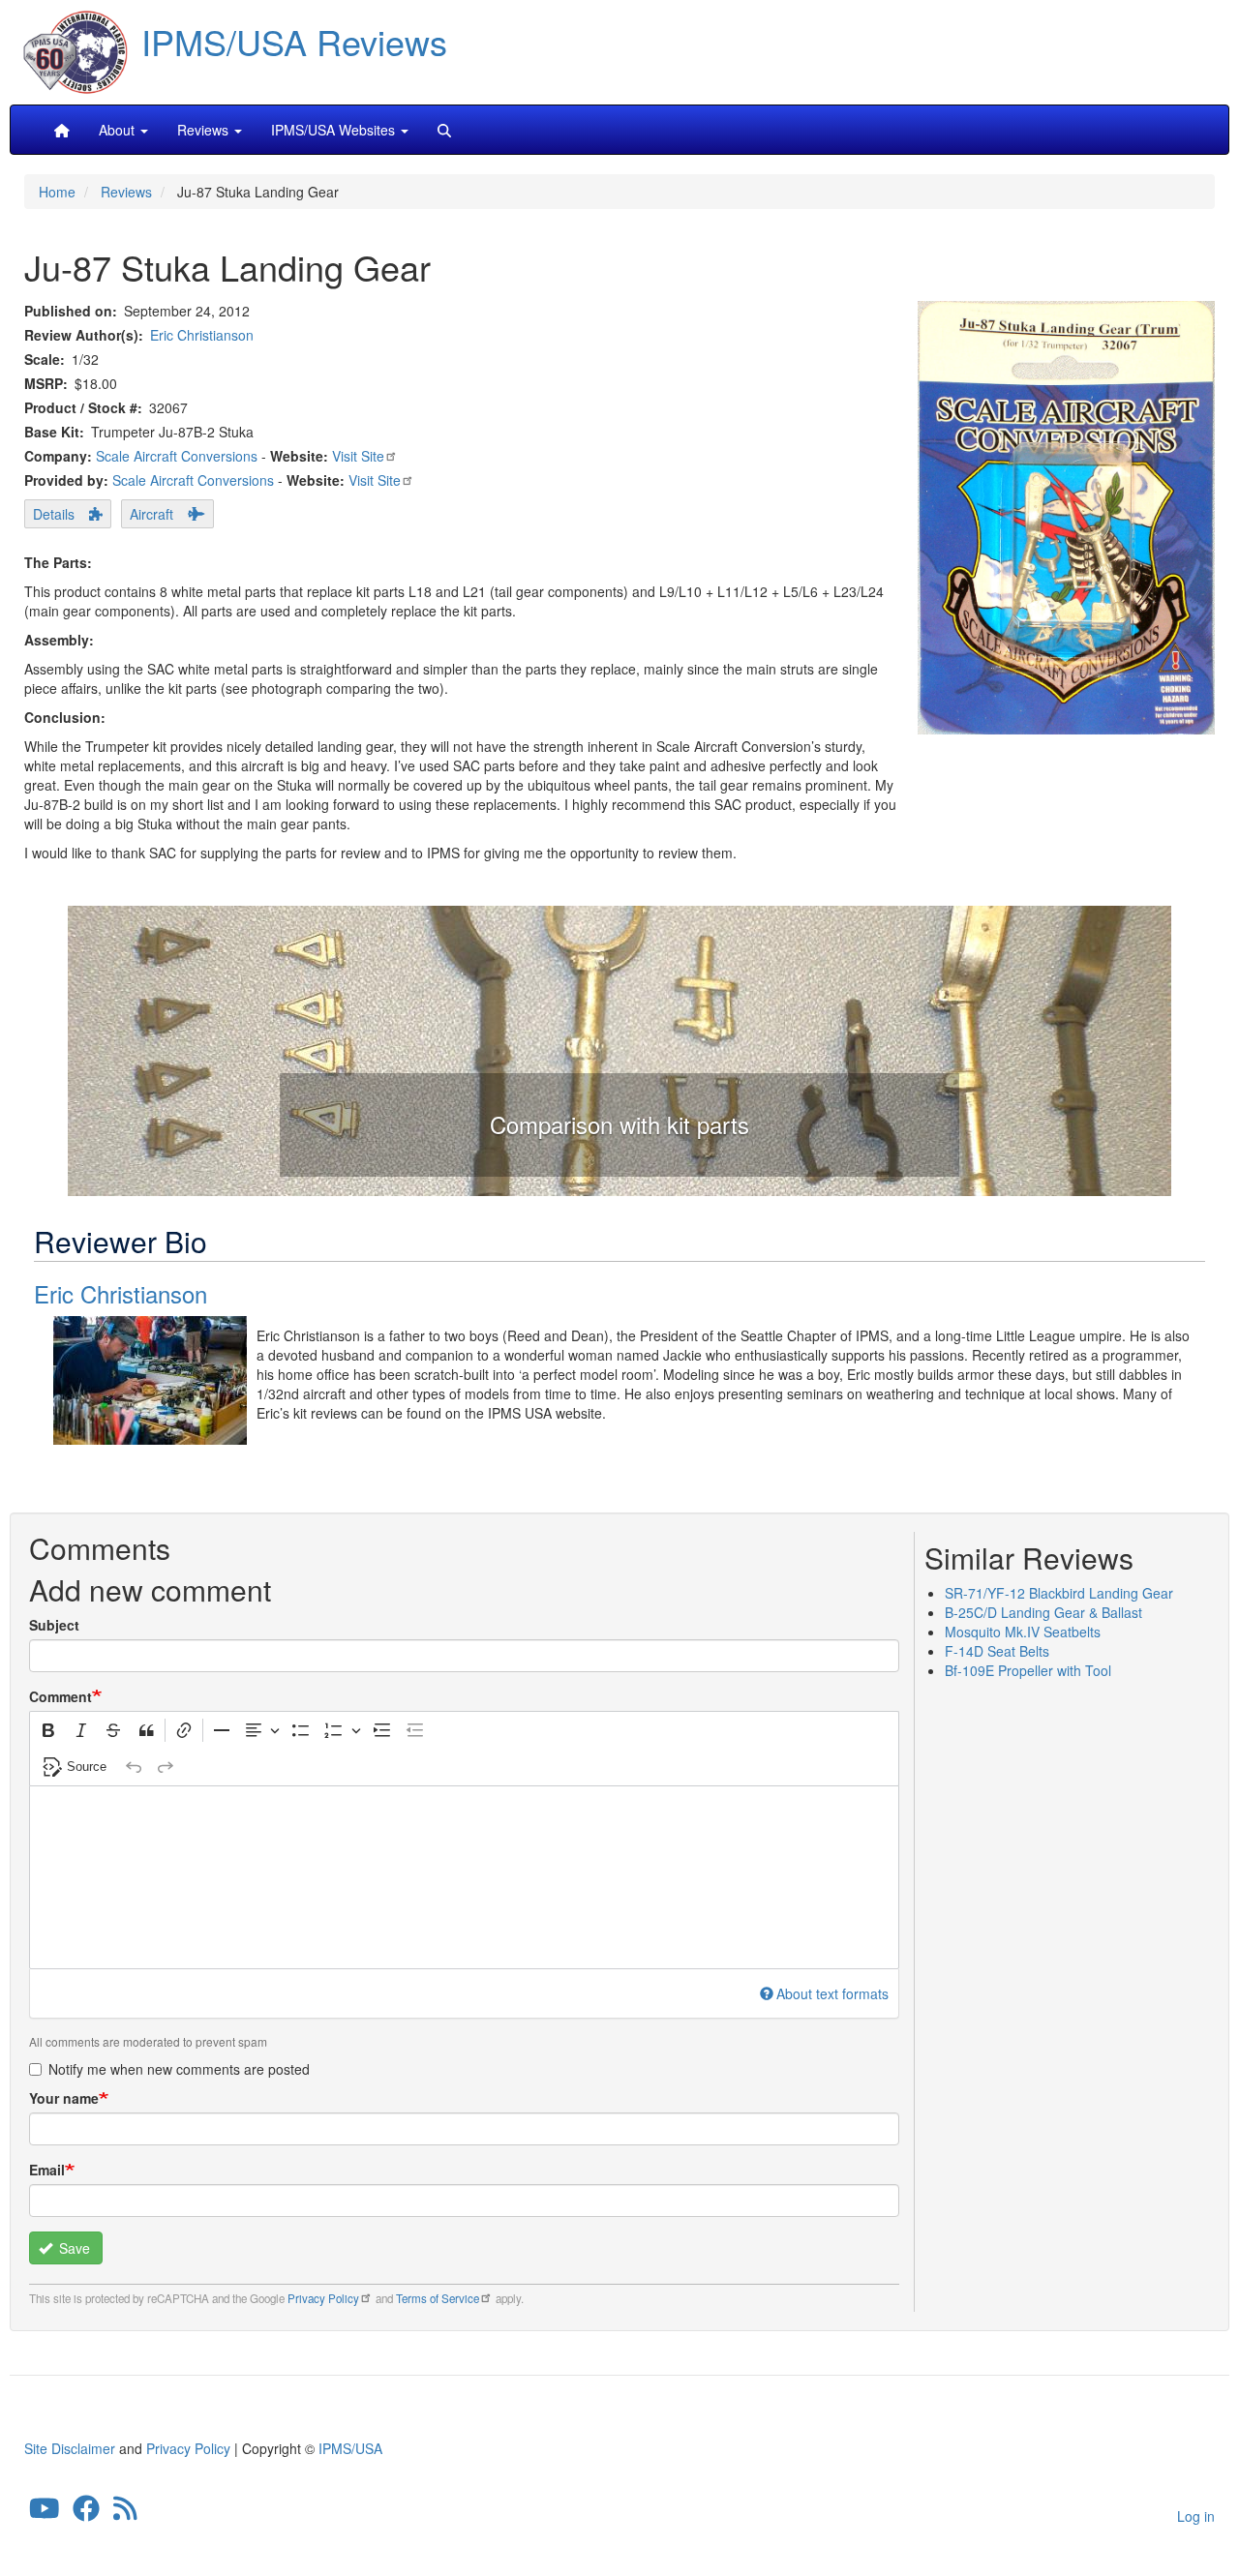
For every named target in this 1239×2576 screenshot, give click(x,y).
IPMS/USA (350, 2448)
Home (57, 192)
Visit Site (358, 456)
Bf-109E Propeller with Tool (1028, 1670)
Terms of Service (438, 2298)
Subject (54, 1625)
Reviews (126, 192)
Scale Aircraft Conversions (177, 456)
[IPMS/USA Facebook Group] (86, 2512)
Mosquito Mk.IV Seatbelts (1023, 1632)
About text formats (832, 1993)
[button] (619, 1048)
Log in (1196, 2516)
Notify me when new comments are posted (179, 2069)
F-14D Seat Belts (997, 1651)
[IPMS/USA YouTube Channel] (45, 2512)
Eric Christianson (202, 335)
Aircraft (151, 514)
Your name (64, 2098)
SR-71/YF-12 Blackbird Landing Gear (1059, 1593)
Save (73, 2248)
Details (54, 514)
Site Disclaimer (70, 2448)
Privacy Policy (323, 2298)
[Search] (444, 130)
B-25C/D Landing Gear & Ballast (1043, 1612)
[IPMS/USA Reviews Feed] (125, 2512)
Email (47, 2170)
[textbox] (464, 1877)
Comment (60, 1696)
